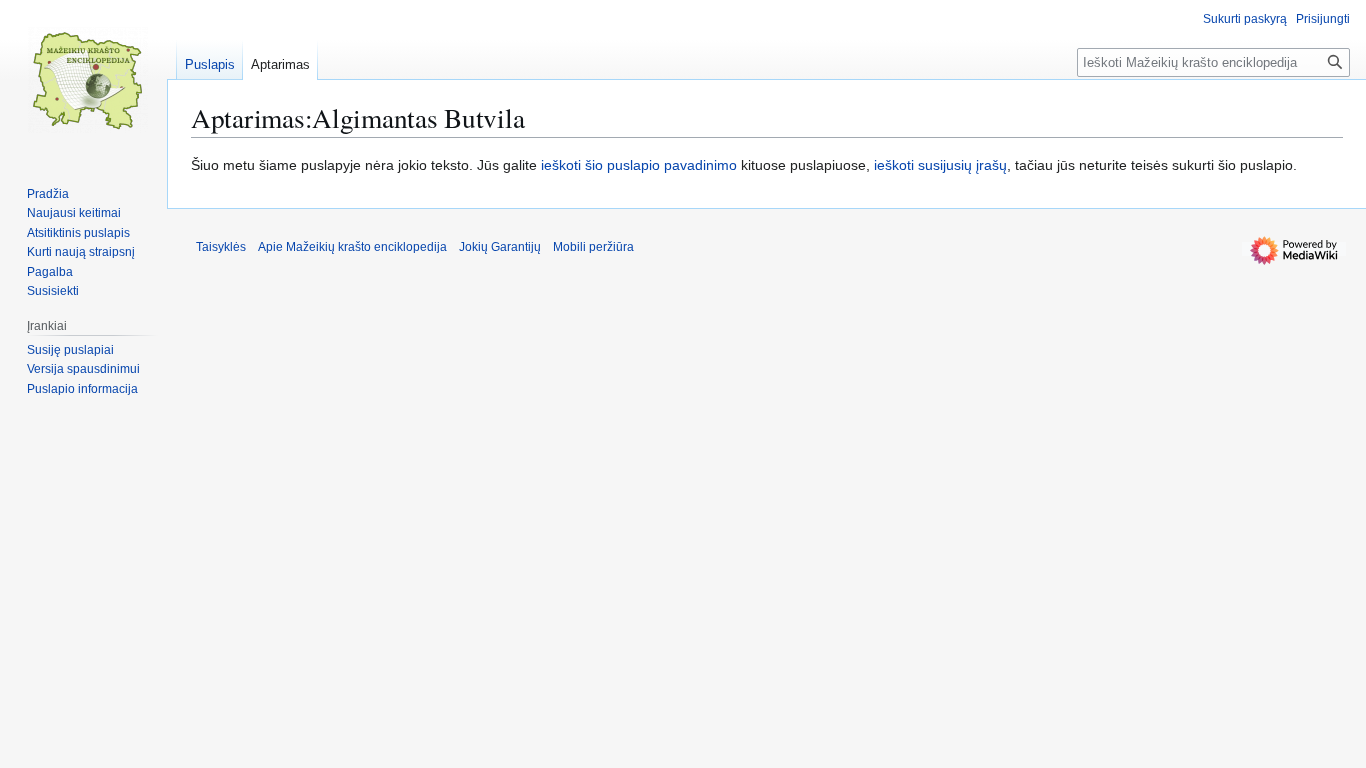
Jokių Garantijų (500, 247)
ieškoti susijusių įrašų (940, 165)
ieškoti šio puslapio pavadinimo (639, 165)
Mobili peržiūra (593, 247)
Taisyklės (221, 247)
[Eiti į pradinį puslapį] (88, 80)
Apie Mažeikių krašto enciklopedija (352, 247)
